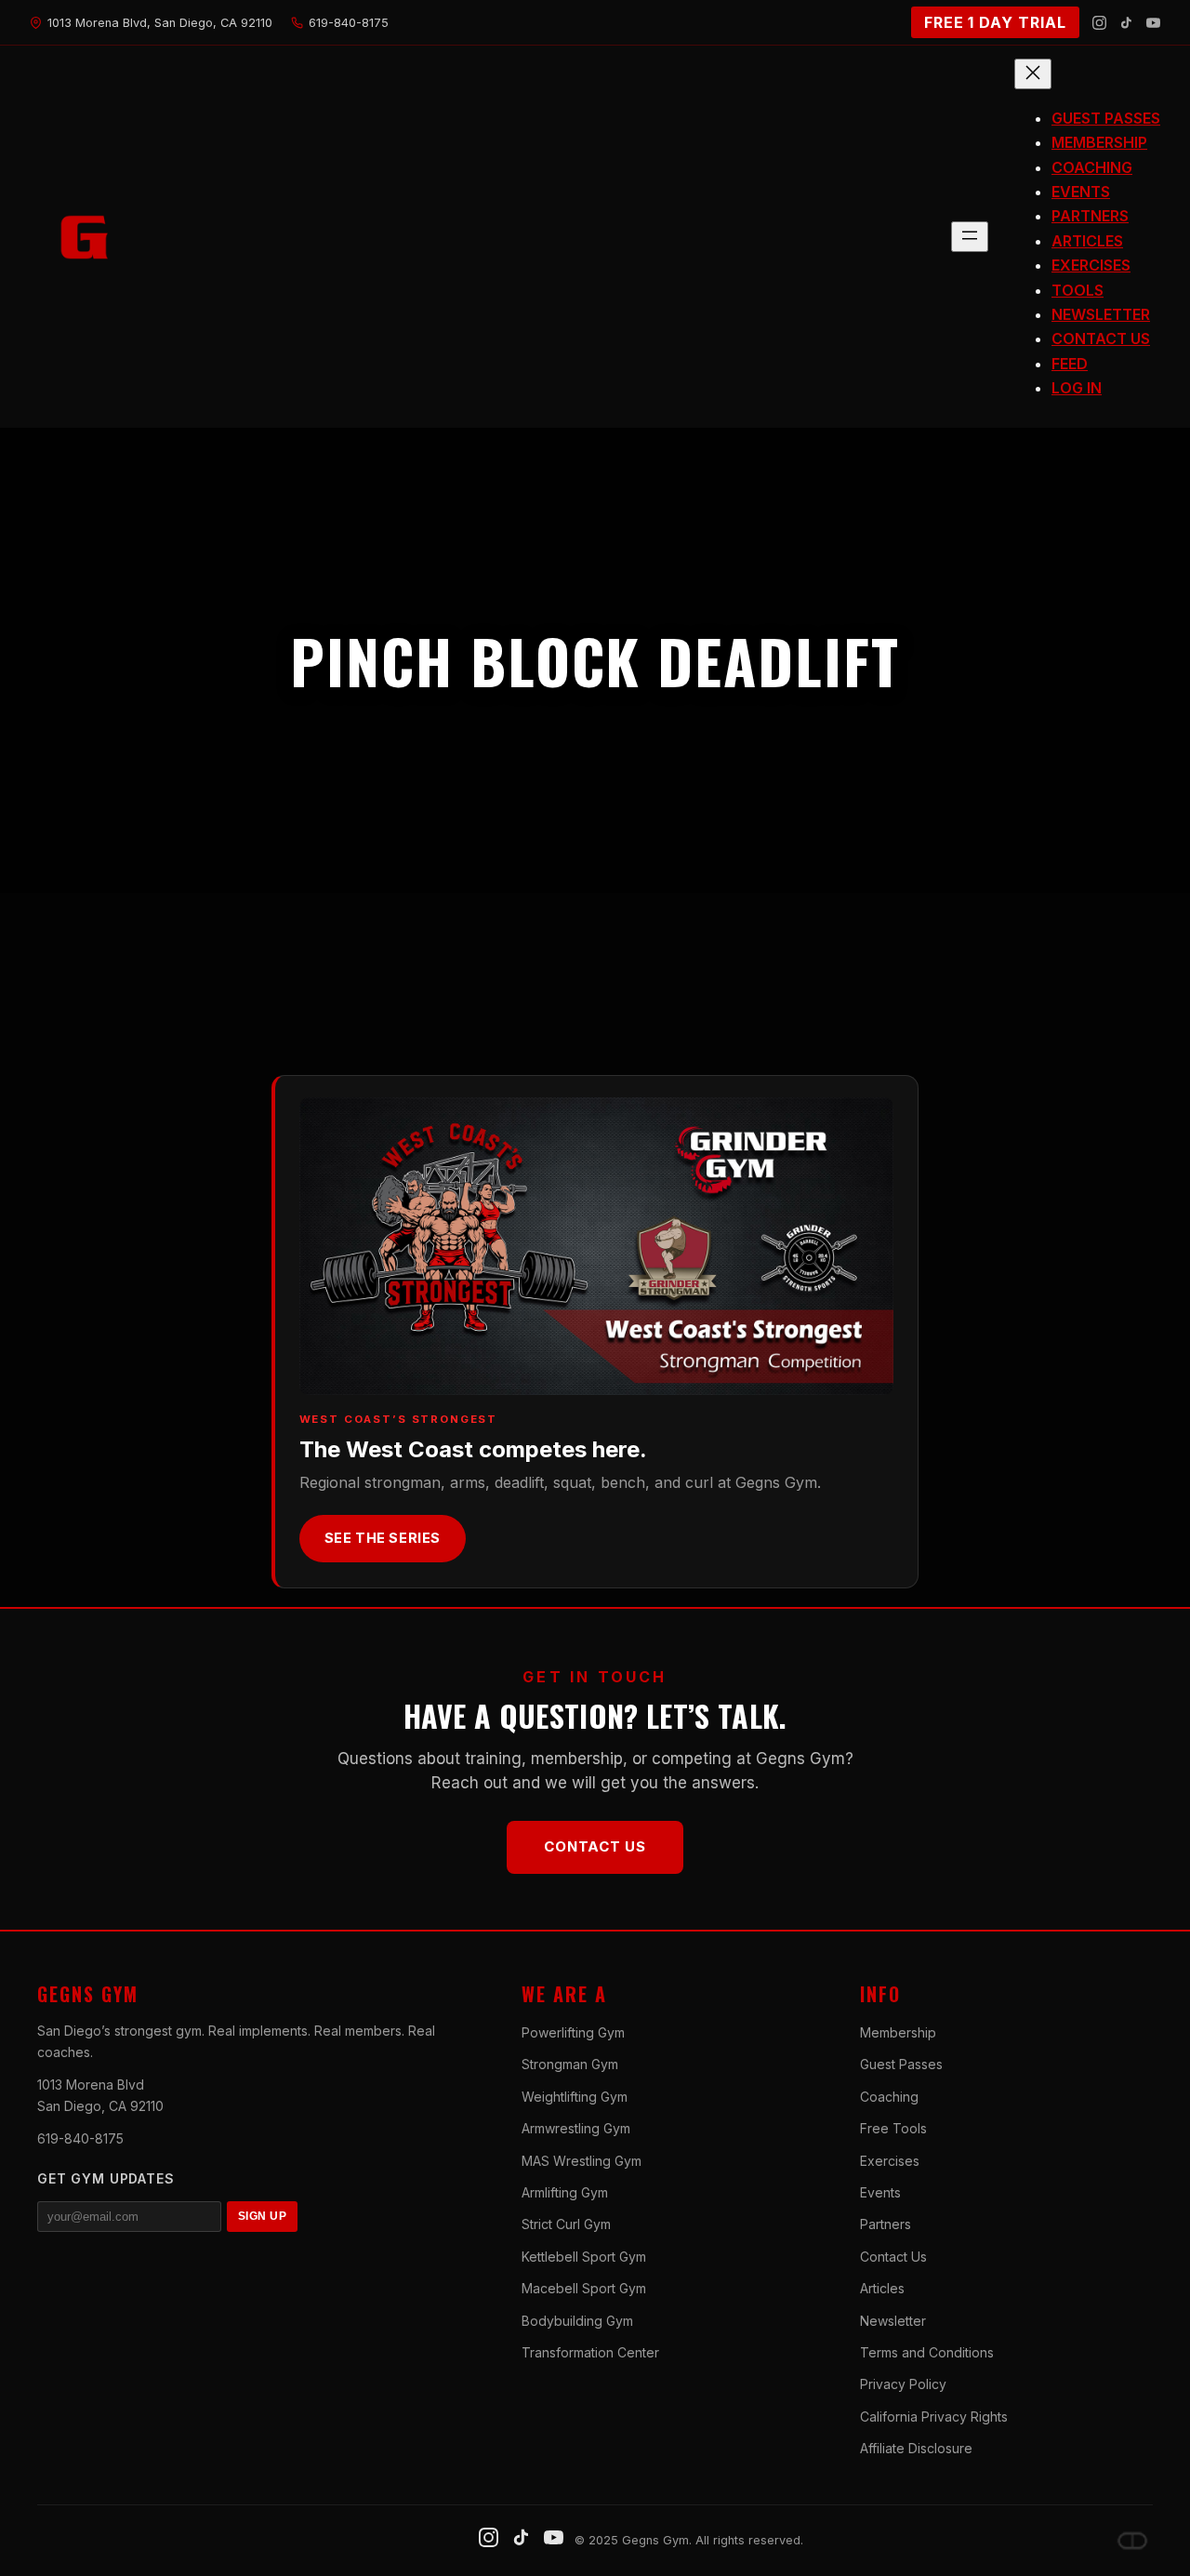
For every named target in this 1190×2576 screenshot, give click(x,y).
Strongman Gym (570, 2064)
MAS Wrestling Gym (582, 2161)
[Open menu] (970, 237)
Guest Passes (901, 2064)
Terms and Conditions (927, 2352)
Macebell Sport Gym (584, 2288)
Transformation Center (590, 2352)
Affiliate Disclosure (916, 2448)
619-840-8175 (80, 2138)
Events (880, 2192)
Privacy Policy (903, 2384)
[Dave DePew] (1132, 2541)
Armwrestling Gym (576, 2128)
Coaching (889, 2097)
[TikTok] (1126, 23)
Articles (882, 2288)
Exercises (890, 2161)
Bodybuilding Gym (577, 2321)
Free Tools (893, 2128)
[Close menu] (1033, 74)
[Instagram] (1099, 23)
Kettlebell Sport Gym (584, 2257)
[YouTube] (1153, 23)
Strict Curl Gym (566, 2224)
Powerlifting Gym (573, 2032)
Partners (886, 2224)
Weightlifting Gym (575, 2097)
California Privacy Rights (934, 2417)
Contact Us (595, 1846)
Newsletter (893, 2321)
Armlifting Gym (565, 2192)
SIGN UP (262, 2216)
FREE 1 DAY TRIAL (995, 22)
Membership (898, 2032)
